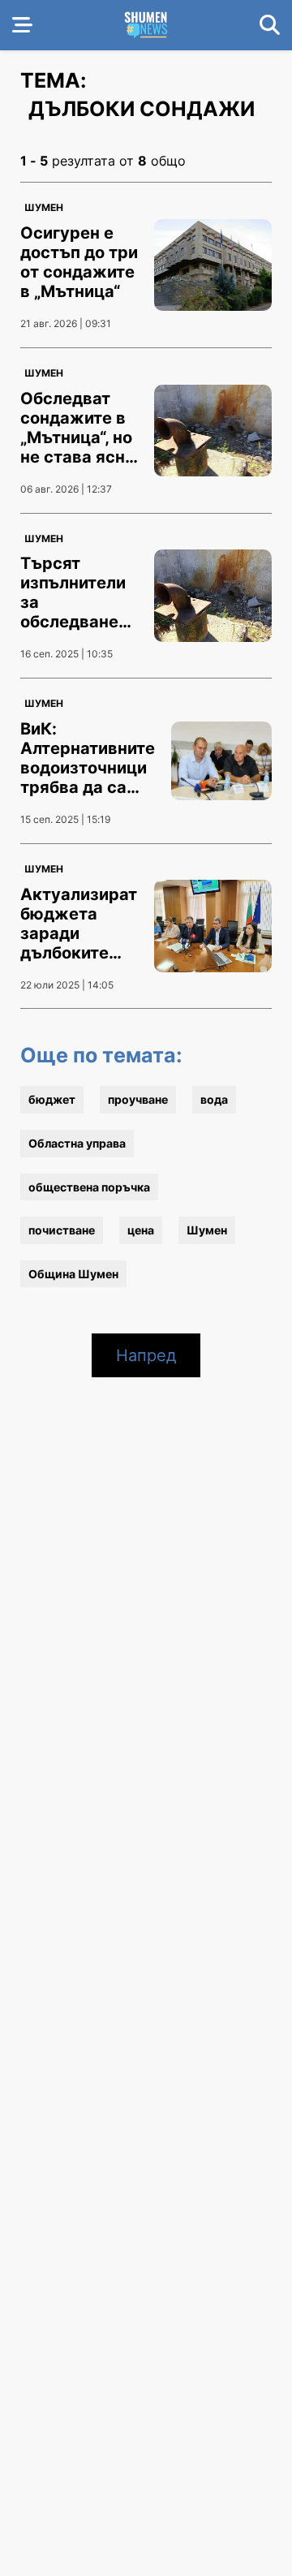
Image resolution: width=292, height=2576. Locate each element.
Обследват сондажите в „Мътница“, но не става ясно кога (77, 437)
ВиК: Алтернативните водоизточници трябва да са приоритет (88, 768)
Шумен (44, 207)
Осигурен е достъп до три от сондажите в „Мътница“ (79, 262)
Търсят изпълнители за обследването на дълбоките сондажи (79, 612)
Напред (146, 1355)
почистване (62, 1230)
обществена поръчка (89, 1187)
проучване (138, 1099)
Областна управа (77, 1143)
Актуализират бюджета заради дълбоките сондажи (79, 933)
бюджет (52, 1099)
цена (141, 1230)
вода (214, 1099)
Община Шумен (73, 1274)
